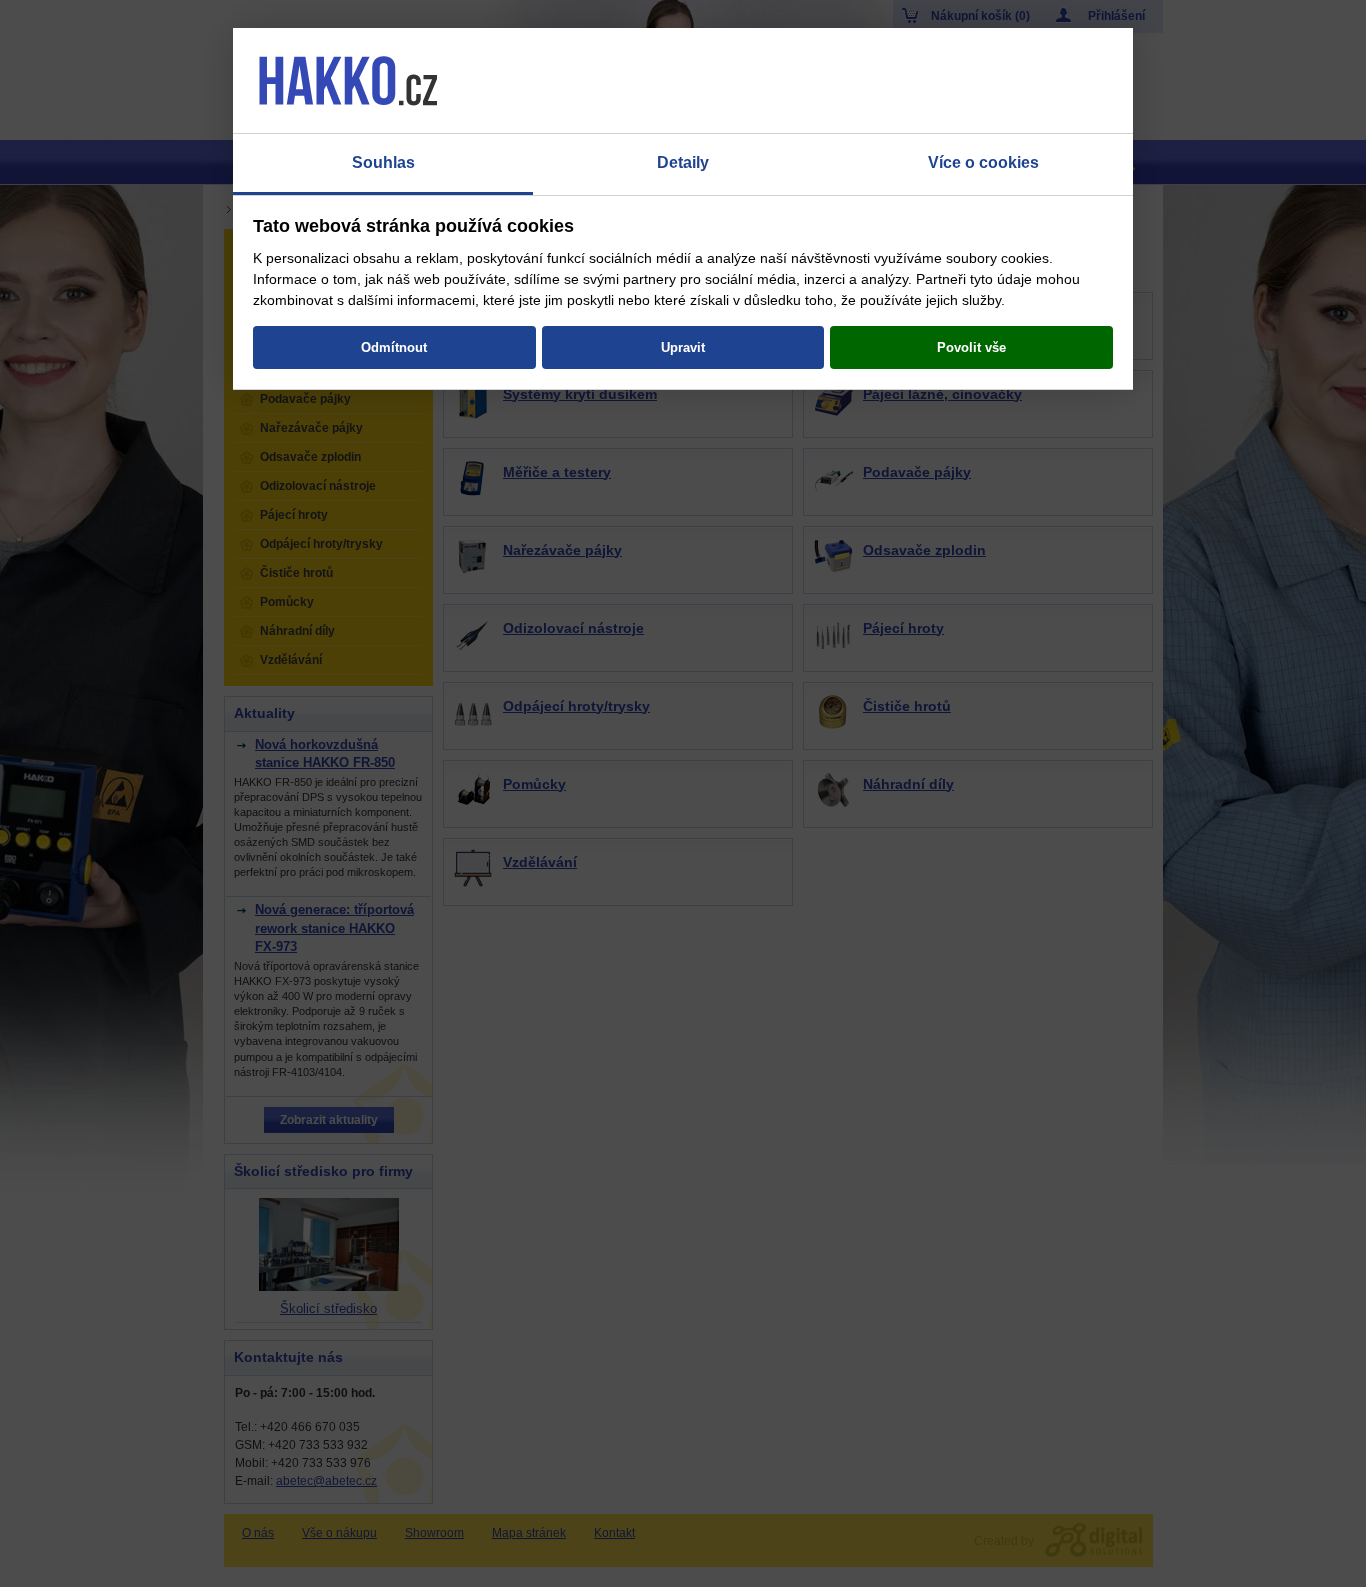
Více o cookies (983, 162)
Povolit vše (971, 347)
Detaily (683, 162)
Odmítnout (394, 347)
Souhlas (383, 162)
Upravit (683, 347)
